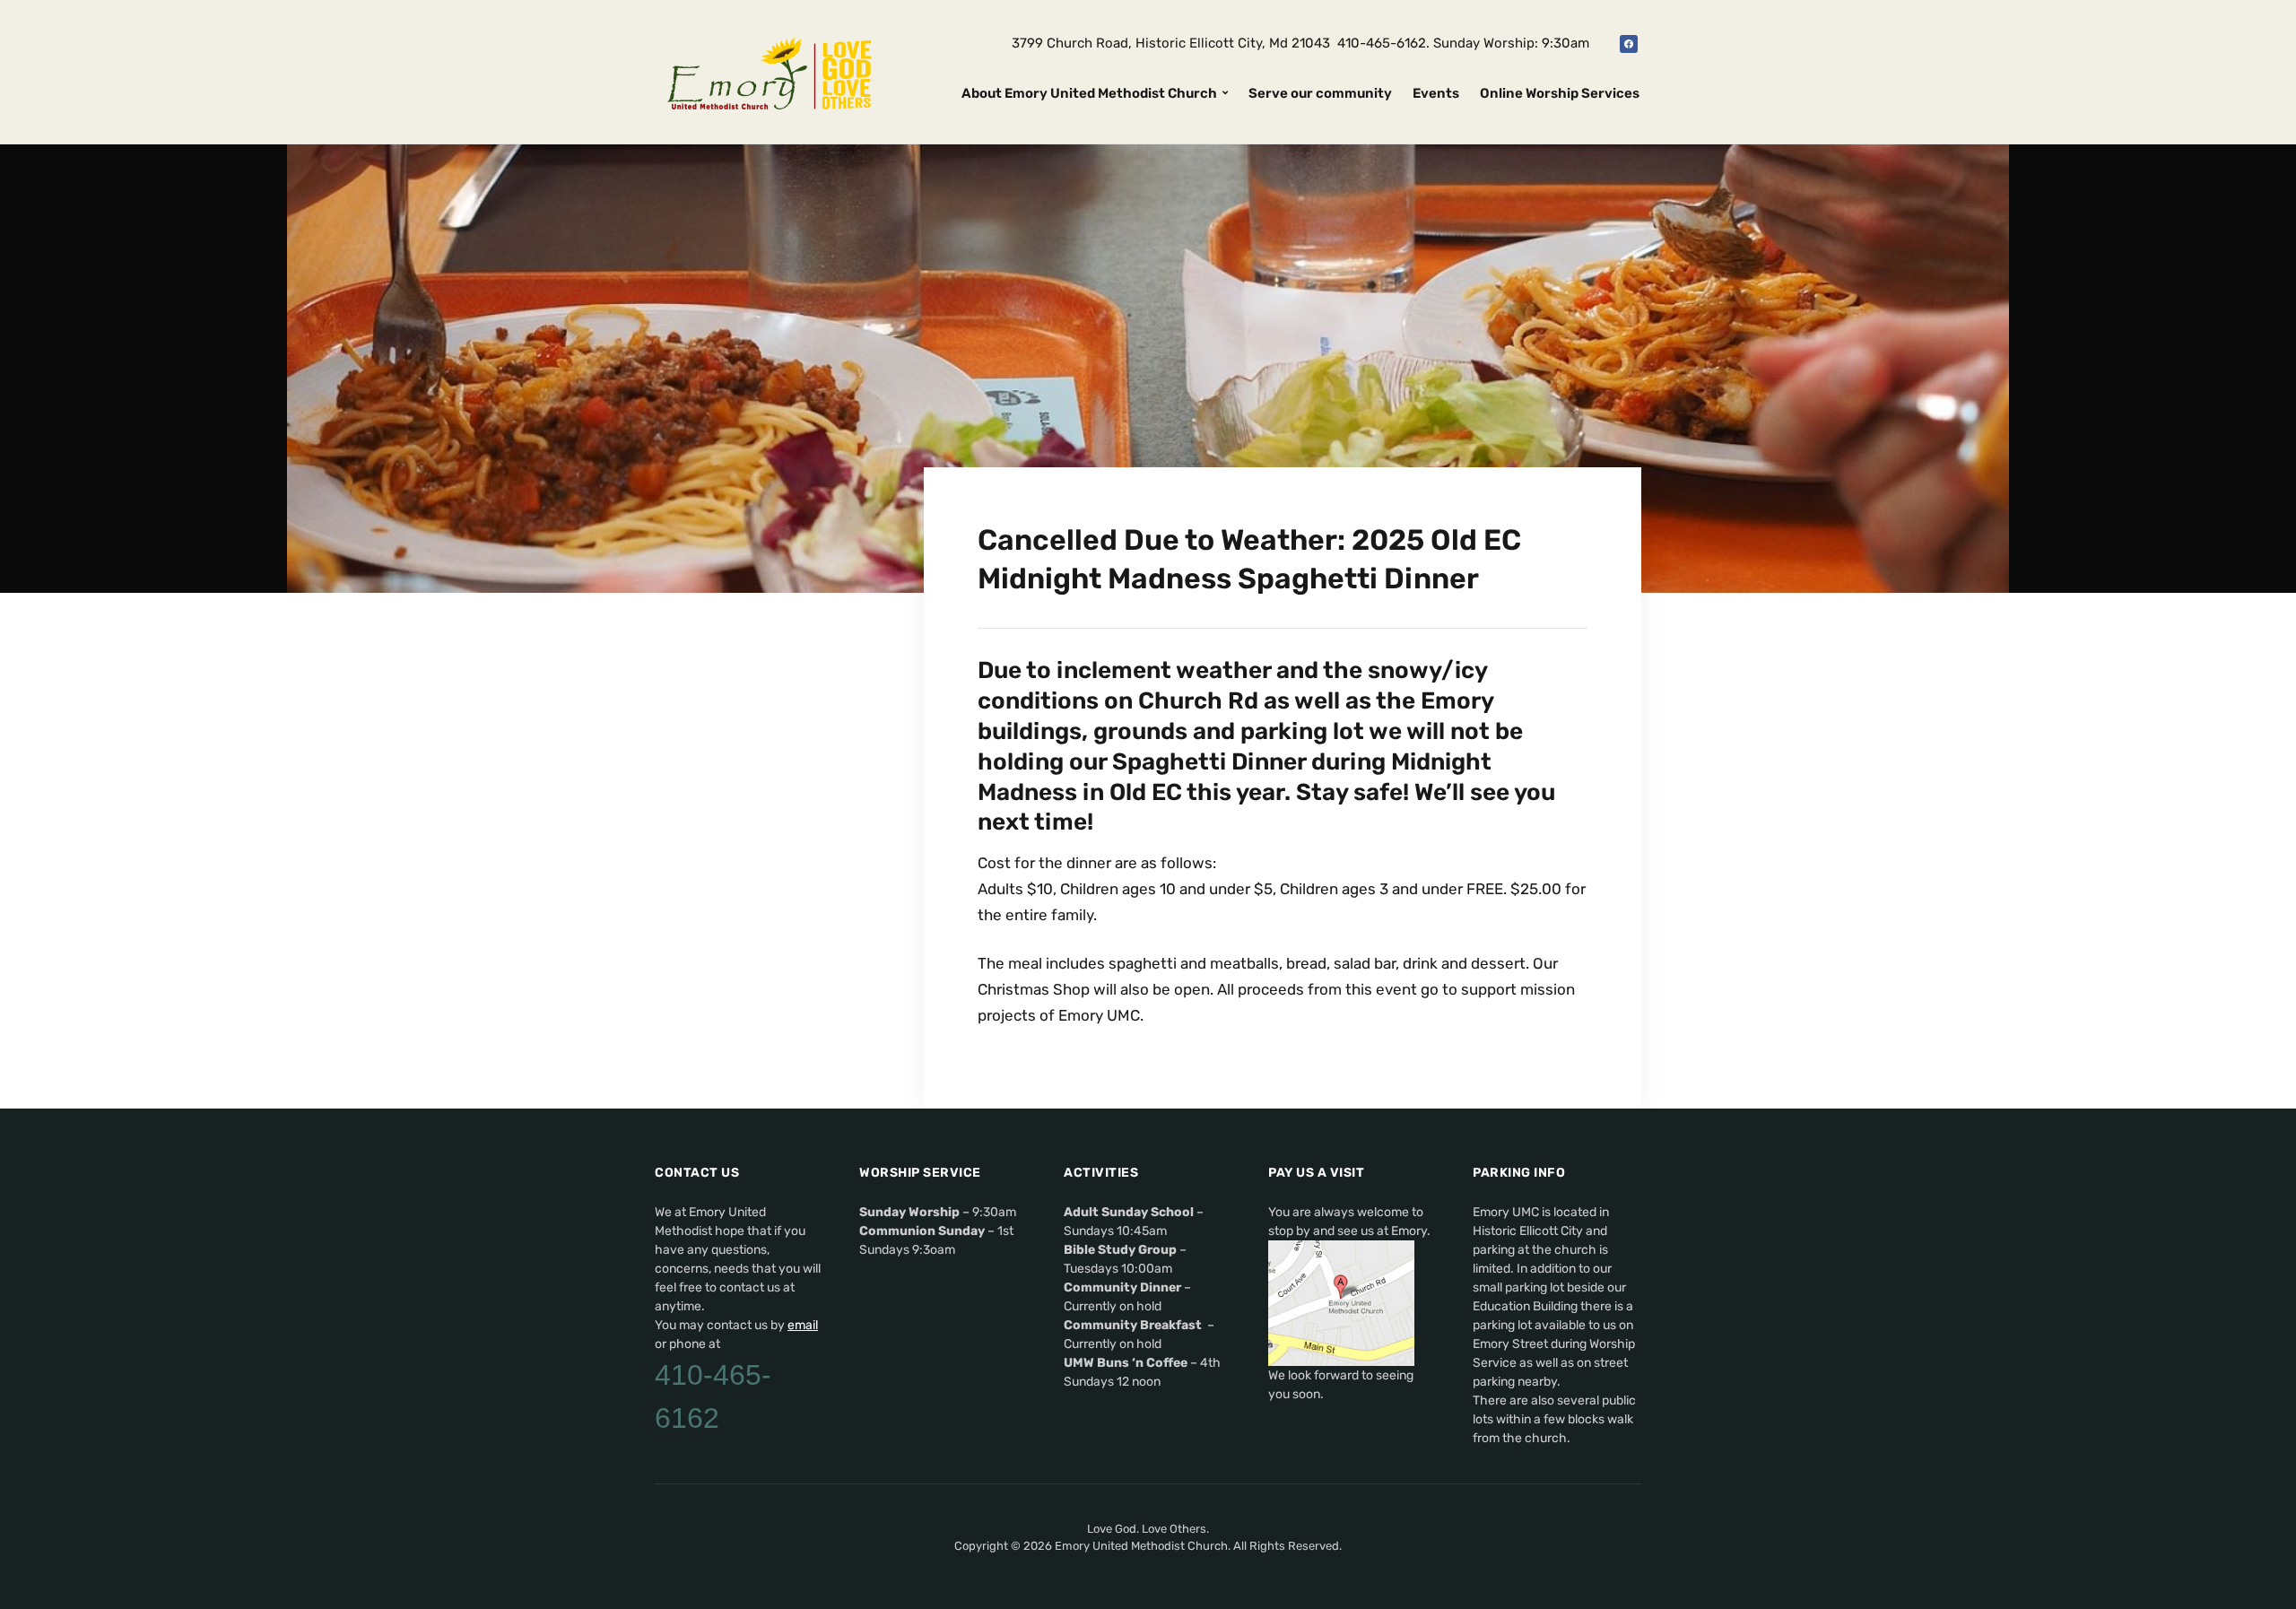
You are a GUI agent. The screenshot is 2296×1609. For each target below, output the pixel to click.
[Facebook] (1629, 43)
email (803, 1325)
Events (1436, 93)
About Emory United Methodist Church (1089, 93)
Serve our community (1320, 93)
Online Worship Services (1560, 93)
